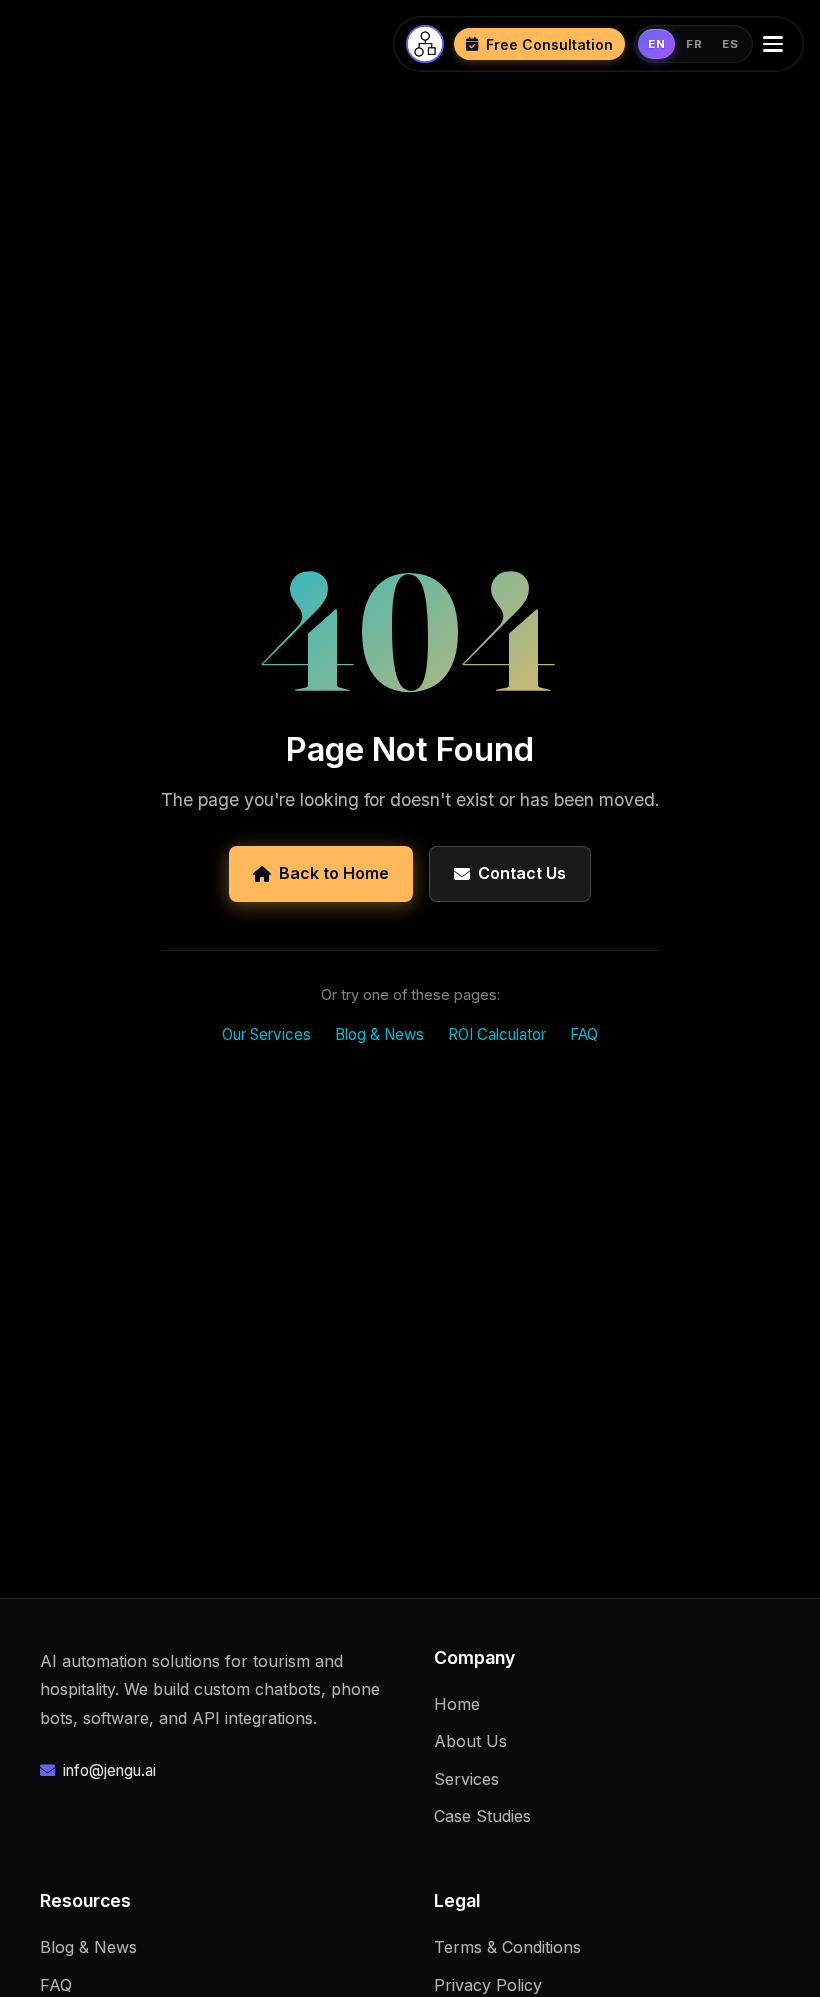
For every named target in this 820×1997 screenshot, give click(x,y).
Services (466, 1779)
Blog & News (379, 1034)
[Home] (425, 44)
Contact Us (522, 873)
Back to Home (334, 873)
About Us (470, 1741)
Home (457, 1704)
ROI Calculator (497, 1034)
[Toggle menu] (777, 44)
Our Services (266, 1034)
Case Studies (482, 1816)
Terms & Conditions (507, 1947)
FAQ (584, 1034)
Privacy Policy (488, 1985)
